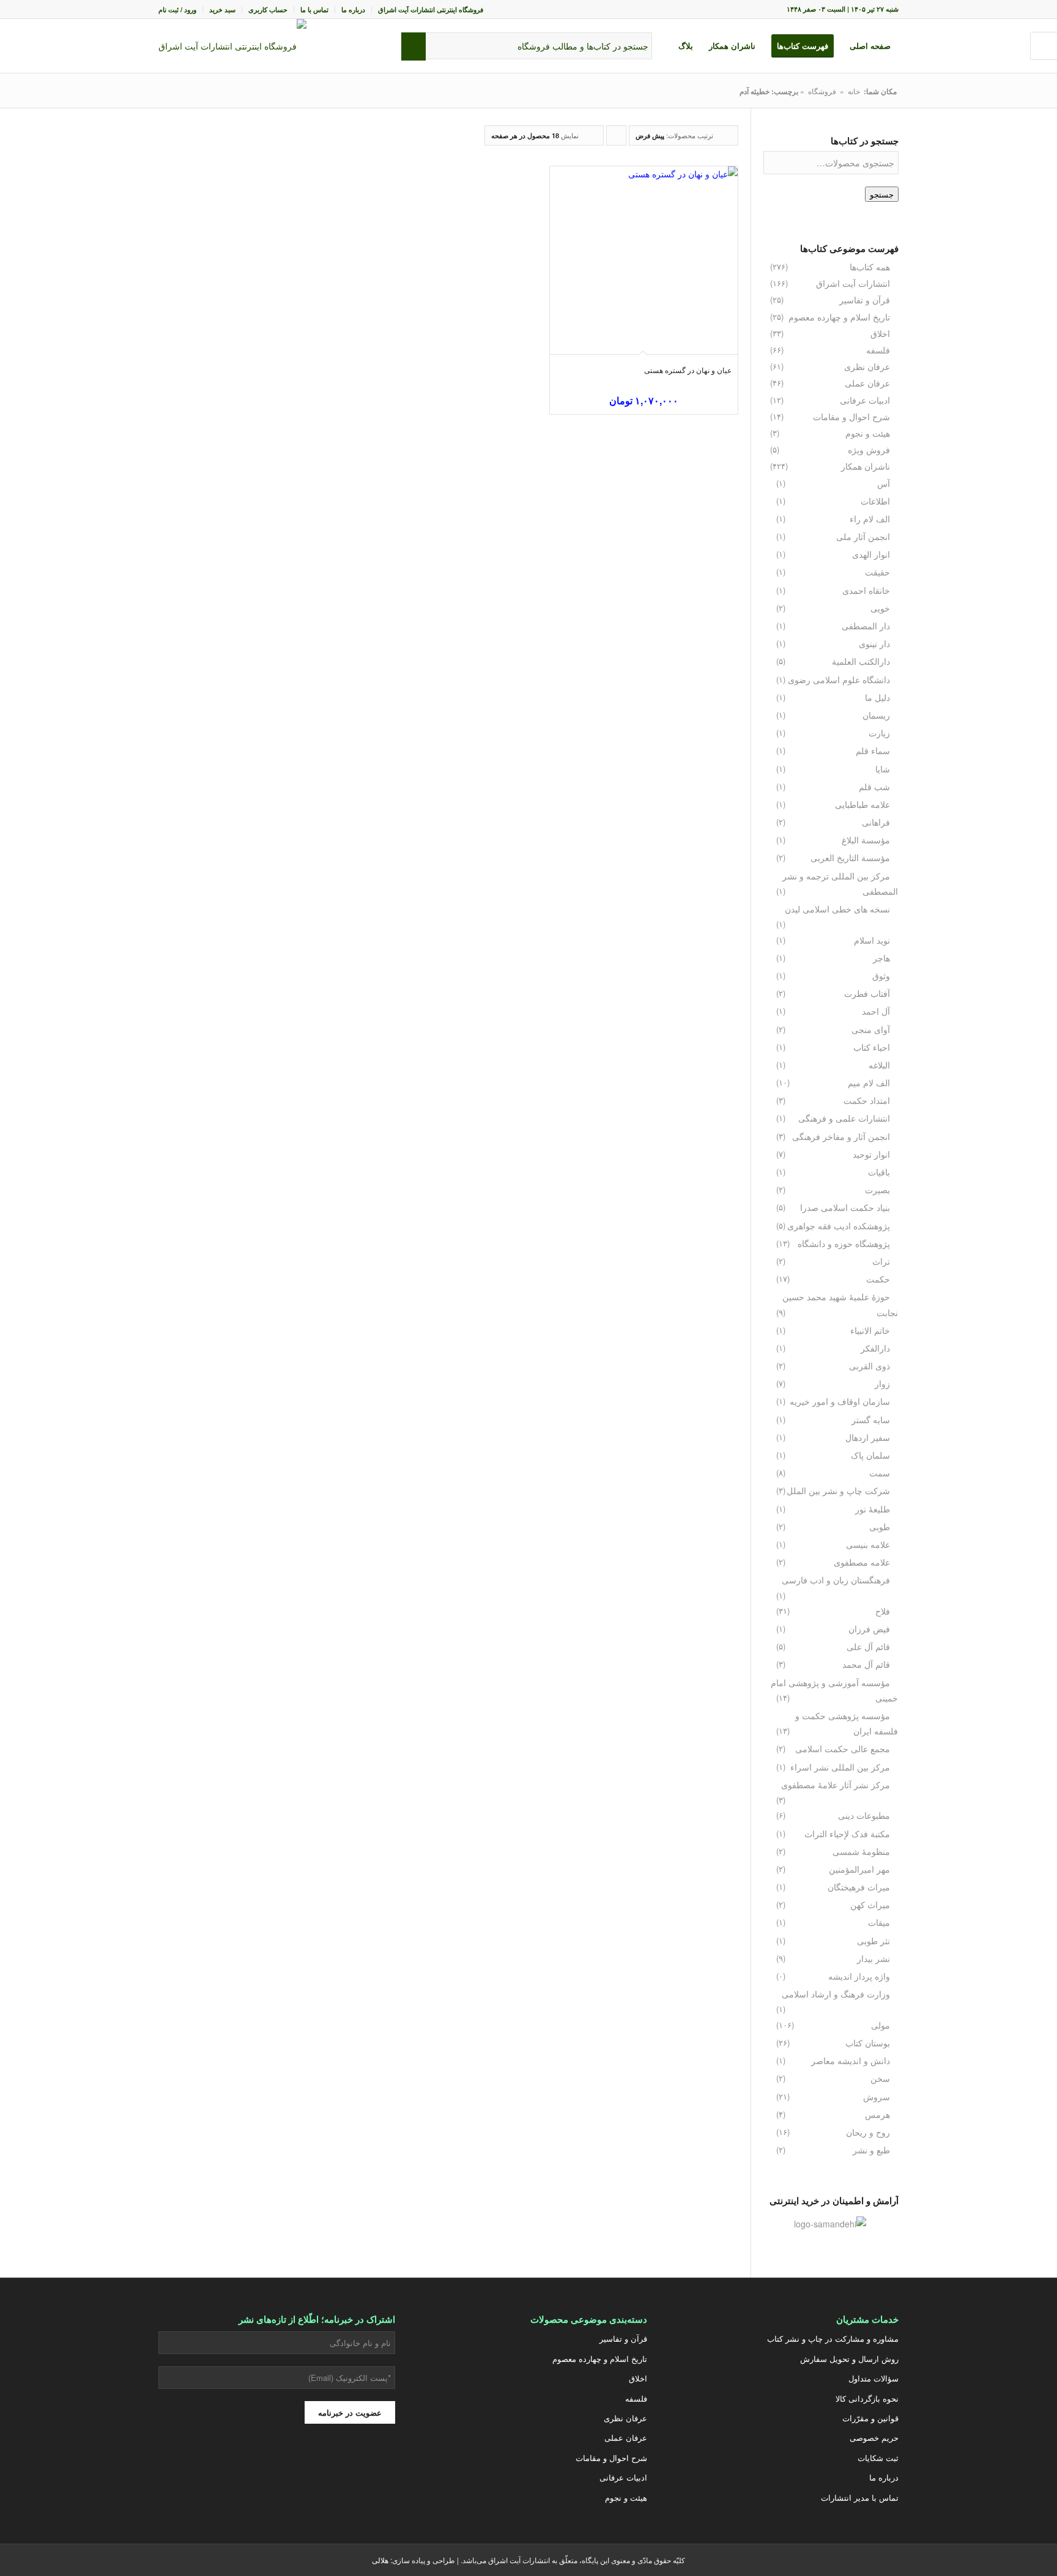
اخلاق (880, 333)
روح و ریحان (868, 2132)
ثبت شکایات (878, 2458)
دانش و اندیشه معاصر (851, 2060)
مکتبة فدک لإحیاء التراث (847, 1834)
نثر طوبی (873, 1941)
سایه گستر (871, 1419)
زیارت (879, 733)
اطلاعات (875, 501)
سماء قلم (873, 750)
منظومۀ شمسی (861, 1851)
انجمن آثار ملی (863, 536)
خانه (854, 91)
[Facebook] (277, 2468)
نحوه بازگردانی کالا (867, 2398)
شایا (883, 769)
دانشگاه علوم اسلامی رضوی (839, 679)
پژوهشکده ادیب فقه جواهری (839, 1226)
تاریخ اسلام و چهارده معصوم (839, 317)
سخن (880, 2078)
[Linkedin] (216, 2468)
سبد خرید (222, 9)
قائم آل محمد (866, 1664)
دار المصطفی (866, 626)
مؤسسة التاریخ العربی (850, 857)
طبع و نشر (871, 2150)
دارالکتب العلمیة (861, 661)
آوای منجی (871, 1029)
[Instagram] (338, 2468)
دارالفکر (875, 1348)
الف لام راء (870, 519)
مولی (881, 2025)
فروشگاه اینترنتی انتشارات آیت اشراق (431, 9)
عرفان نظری (867, 366)
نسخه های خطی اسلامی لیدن (837, 909)
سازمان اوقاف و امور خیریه (840, 1401)
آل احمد (876, 1011)
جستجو (882, 194)
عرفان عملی (867, 383)
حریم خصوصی (874, 2437)
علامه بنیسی (868, 1544)
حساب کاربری (268, 9)
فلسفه (878, 350)
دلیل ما (877, 697)
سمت (880, 1473)
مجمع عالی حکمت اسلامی (843, 1749)
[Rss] (185, 2468)
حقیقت (877, 572)
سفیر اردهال (868, 1437)
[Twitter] (369, 2468)
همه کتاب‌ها (870, 267)
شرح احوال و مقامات (851, 416)
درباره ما (353, 9)
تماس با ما (314, 9)
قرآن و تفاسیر (865, 300)
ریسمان (876, 715)
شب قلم (874, 786)
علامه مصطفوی (862, 1562)
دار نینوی (874, 643)
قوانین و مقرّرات (870, 2418)
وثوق (881, 975)
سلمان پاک (870, 1455)
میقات (879, 1922)
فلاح (883, 1611)
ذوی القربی (870, 1366)
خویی (880, 608)
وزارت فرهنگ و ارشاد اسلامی (836, 1994)
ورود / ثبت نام (177, 9)
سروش (877, 2097)
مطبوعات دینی (864, 1815)
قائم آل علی (868, 1646)
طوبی (880, 1527)
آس (884, 483)
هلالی (380, 2560)
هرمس (877, 2114)
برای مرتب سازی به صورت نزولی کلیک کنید (616, 138)
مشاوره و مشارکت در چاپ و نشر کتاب (833, 2338)
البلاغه (879, 1065)
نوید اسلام (872, 940)
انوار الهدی (871, 554)
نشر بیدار (873, 1958)
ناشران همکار (866, 466)
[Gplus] (308, 2468)
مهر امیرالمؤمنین (859, 1869)
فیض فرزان (869, 1629)
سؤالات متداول (873, 2378)
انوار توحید (871, 1154)
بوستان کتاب (868, 2043)
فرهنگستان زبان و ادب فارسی (836, 1580)
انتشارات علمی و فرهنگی (844, 1118)
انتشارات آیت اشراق (853, 283)
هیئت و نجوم (868, 433)
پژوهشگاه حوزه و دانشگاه (844, 1243)
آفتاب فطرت (867, 993)
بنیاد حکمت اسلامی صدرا (845, 1207)
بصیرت (877, 1190)
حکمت (878, 1279)
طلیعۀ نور (873, 1509)
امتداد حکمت (867, 1100)
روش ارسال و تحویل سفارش (849, 2359)
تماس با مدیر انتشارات (860, 2497)
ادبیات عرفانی (865, 400)
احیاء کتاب (872, 1047)
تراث (881, 1261)
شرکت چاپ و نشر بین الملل (838, 1490)
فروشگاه (822, 91)
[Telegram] (247, 2468)
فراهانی (876, 822)
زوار (882, 1383)
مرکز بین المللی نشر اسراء (840, 1767)
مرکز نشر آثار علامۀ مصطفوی (836, 1785)
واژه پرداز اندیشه (859, 1976)
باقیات (879, 1172)
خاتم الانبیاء (870, 1330)
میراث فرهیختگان (859, 1887)
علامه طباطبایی (862, 804)
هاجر (881, 958)
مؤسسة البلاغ (866, 840)
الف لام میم (869, 1083)
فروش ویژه (869, 450)
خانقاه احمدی (866, 590)
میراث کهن (870, 1904)
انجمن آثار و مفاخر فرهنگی (841, 1136)
